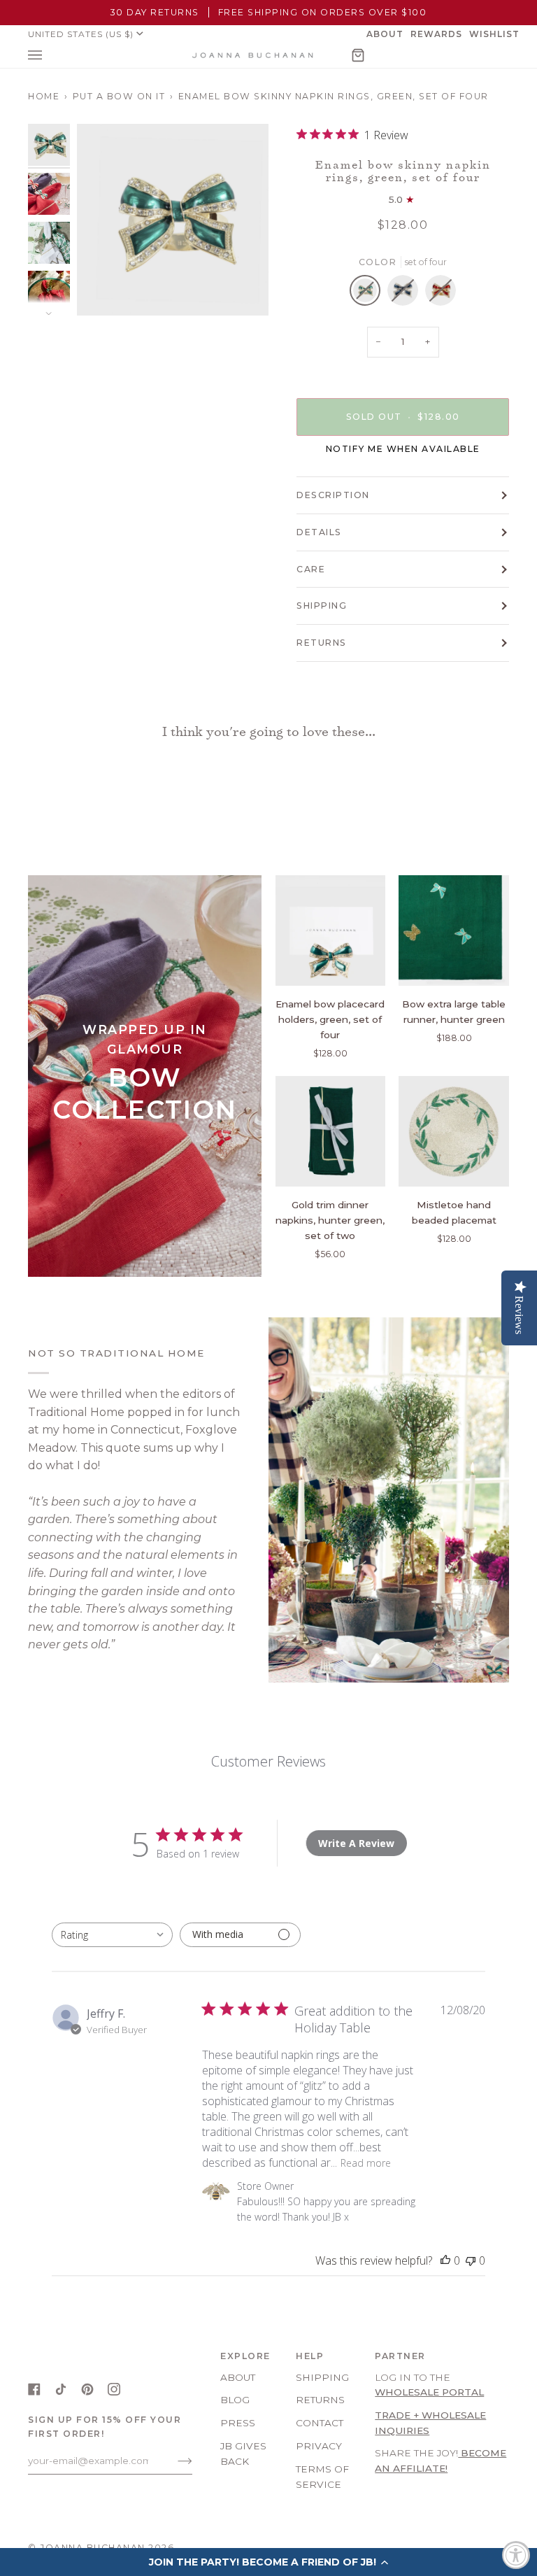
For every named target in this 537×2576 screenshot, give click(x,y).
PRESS (238, 2423)
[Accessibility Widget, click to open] (516, 2555)
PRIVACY (319, 2446)
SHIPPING (322, 606)
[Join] (174, 2461)
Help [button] (310, 2356)
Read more (366, 2163)
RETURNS (322, 643)
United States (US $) (81, 34)
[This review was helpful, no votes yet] (445, 2260)
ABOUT (238, 2377)
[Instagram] (114, 2389)
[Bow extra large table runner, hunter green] (454, 930)
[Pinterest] (87, 2389)
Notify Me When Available (403, 449)
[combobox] (112, 1935)
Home (44, 96)
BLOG (235, 2400)
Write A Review (356, 1843)
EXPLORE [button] (245, 2356)
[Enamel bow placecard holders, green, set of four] (331, 930)
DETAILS (319, 532)
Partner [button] (400, 2356)
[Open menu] (49, 55)
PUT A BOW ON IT (119, 96)
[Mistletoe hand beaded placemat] (454, 1131)
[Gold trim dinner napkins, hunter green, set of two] (331, 1131)
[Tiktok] (61, 2389)
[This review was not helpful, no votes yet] (471, 2260)
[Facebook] (34, 2389)
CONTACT (320, 2423)
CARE (311, 569)
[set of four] (368, 294)
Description (333, 495)
